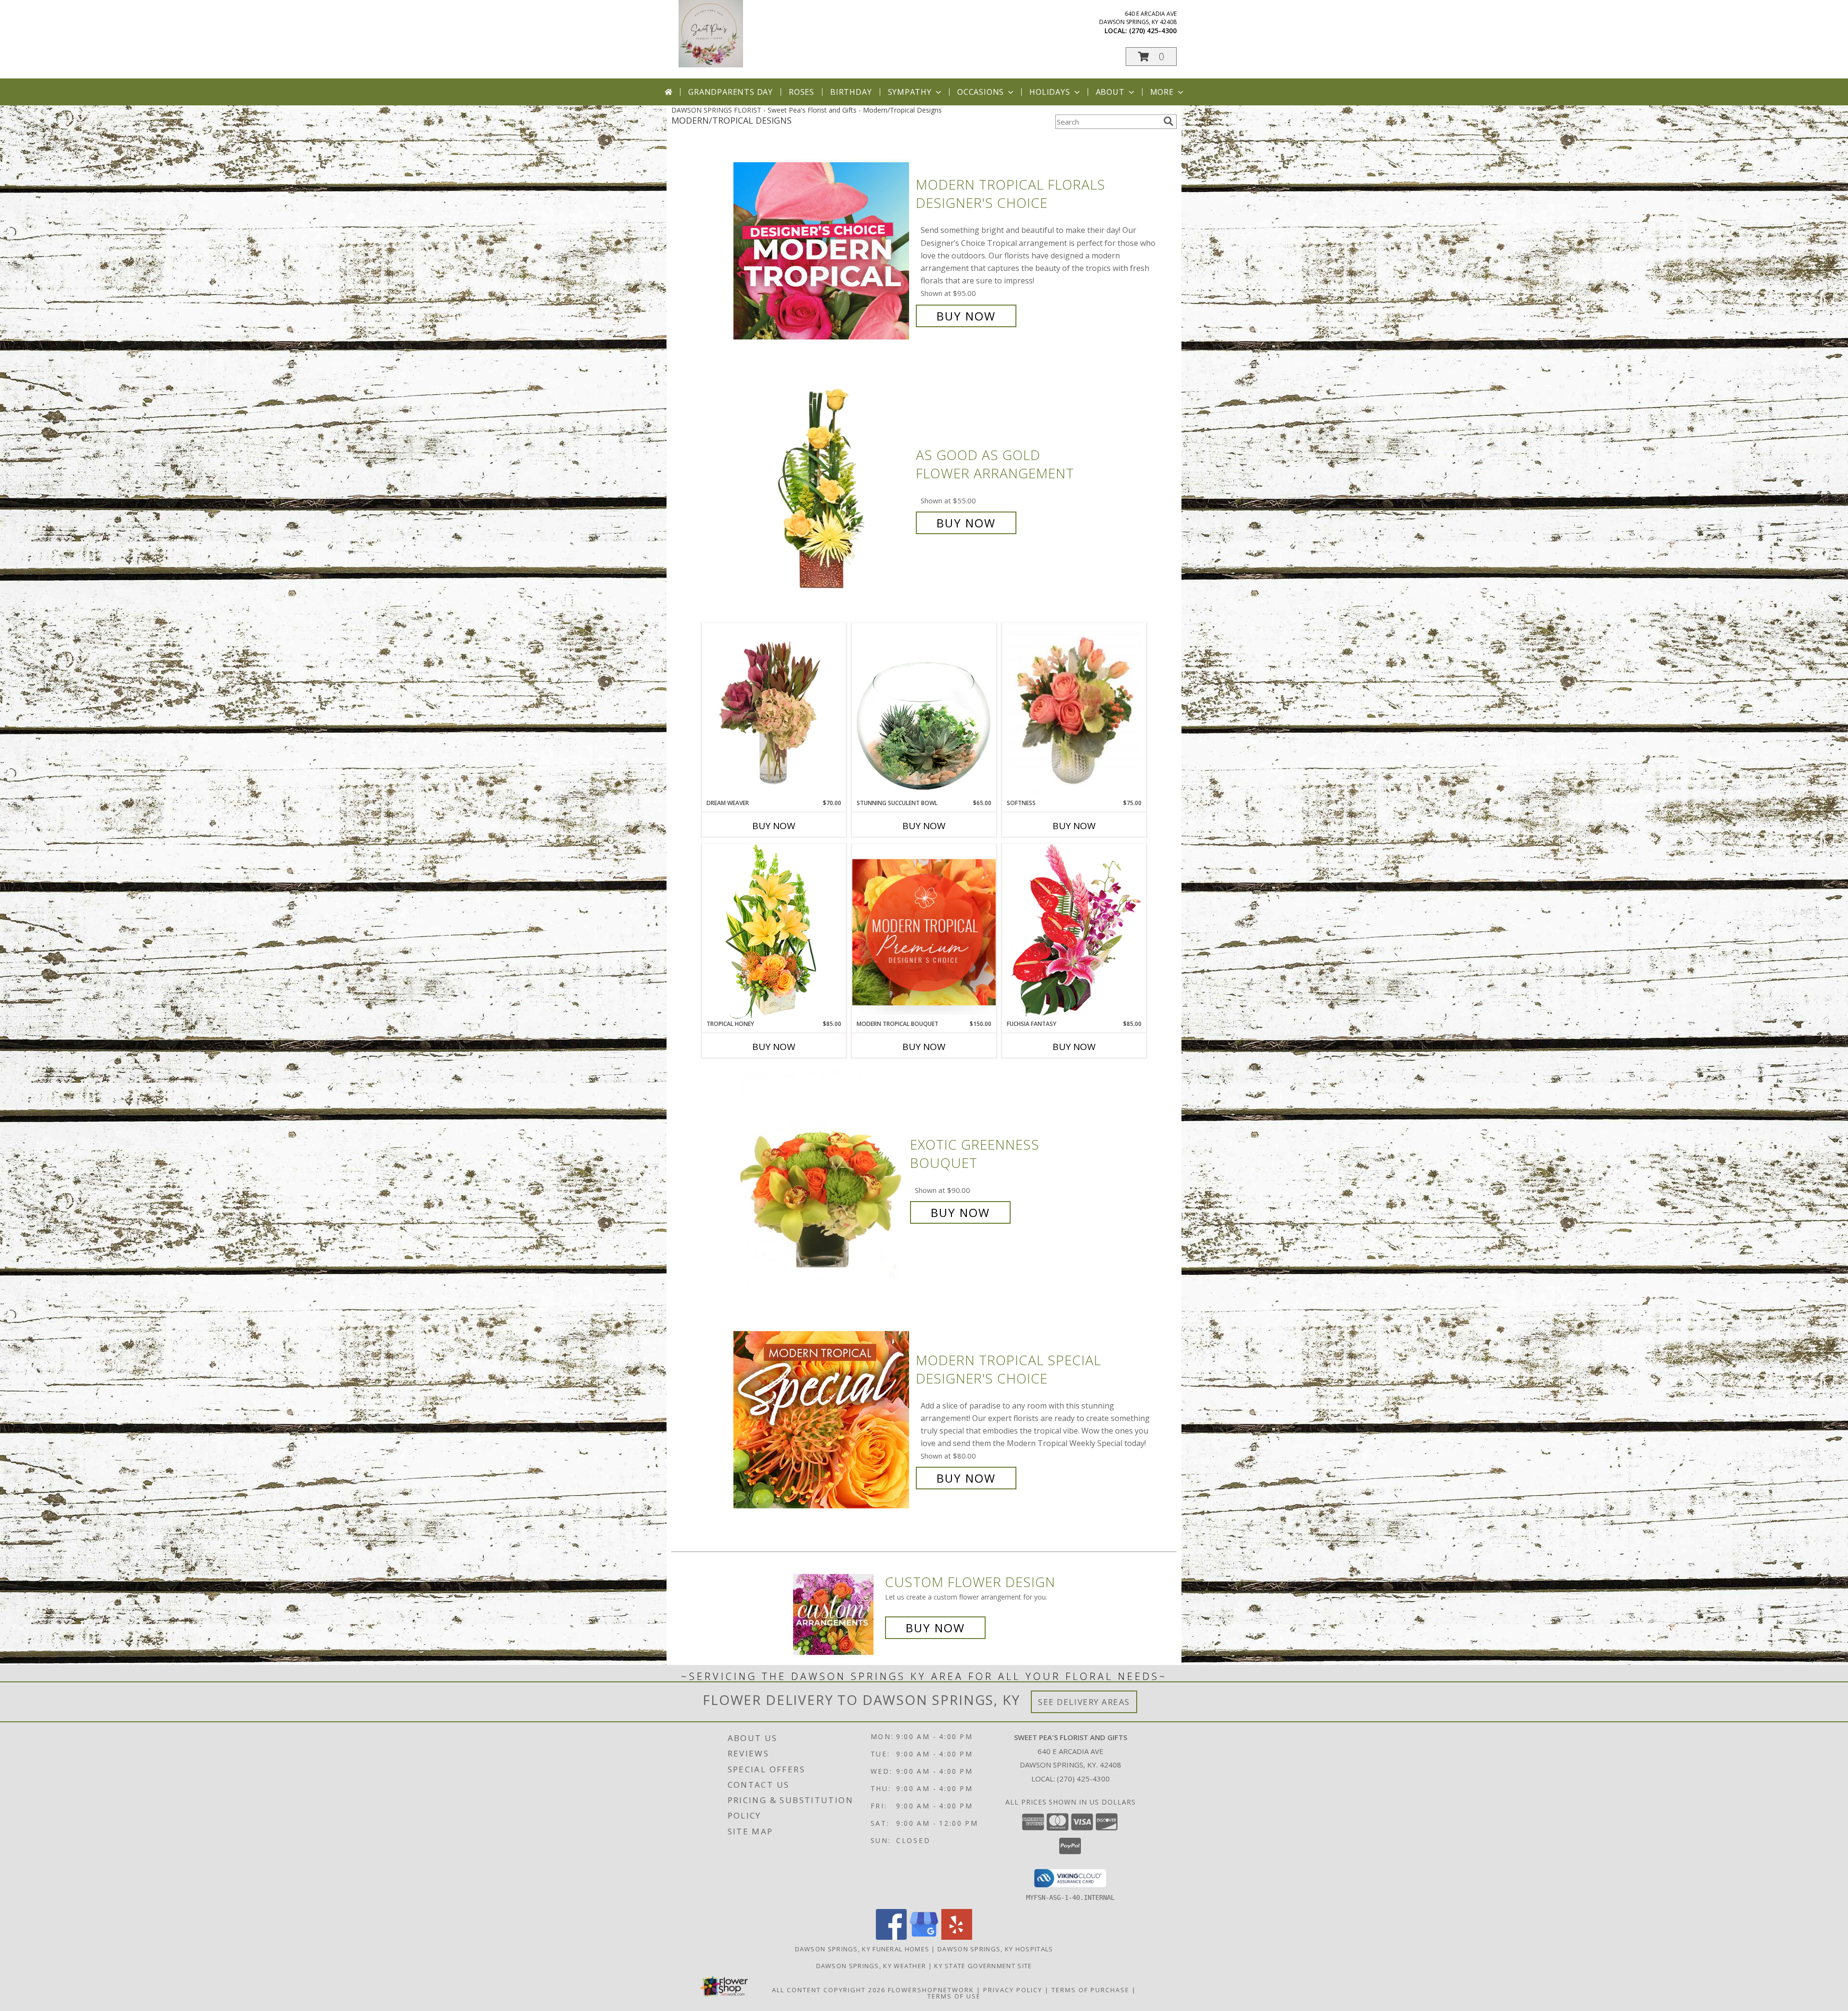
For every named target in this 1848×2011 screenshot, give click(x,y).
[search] (1168, 121)
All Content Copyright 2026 (829, 1990)
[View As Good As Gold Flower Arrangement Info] (822, 489)
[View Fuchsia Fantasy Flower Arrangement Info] (1074, 931)
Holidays (1050, 92)
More (1162, 92)
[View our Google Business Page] (924, 1937)
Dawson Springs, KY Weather (871, 1966)
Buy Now (966, 316)
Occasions (981, 92)
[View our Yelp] (957, 1937)
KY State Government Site (983, 1966)
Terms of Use (954, 1996)
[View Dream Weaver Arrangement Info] (774, 711)
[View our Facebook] (891, 1937)
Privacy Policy (1013, 1990)
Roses (802, 92)
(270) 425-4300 (1153, 31)
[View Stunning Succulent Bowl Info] (924, 711)
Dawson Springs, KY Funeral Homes (862, 1949)
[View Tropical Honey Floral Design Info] (774, 931)
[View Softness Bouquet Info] (1074, 711)
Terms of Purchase (1091, 1990)
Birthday (851, 92)
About (1110, 92)
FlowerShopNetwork (931, 1990)
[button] (1151, 57)
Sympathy (910, 92)
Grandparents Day (731, 92)
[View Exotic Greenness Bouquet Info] (822, 1179)
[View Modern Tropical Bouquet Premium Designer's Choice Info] (924, 932)
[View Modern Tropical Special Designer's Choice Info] (822, 1419)
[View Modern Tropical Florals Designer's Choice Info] (822, 250)
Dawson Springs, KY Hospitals (995, 1949)
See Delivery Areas (1084, 1702)
